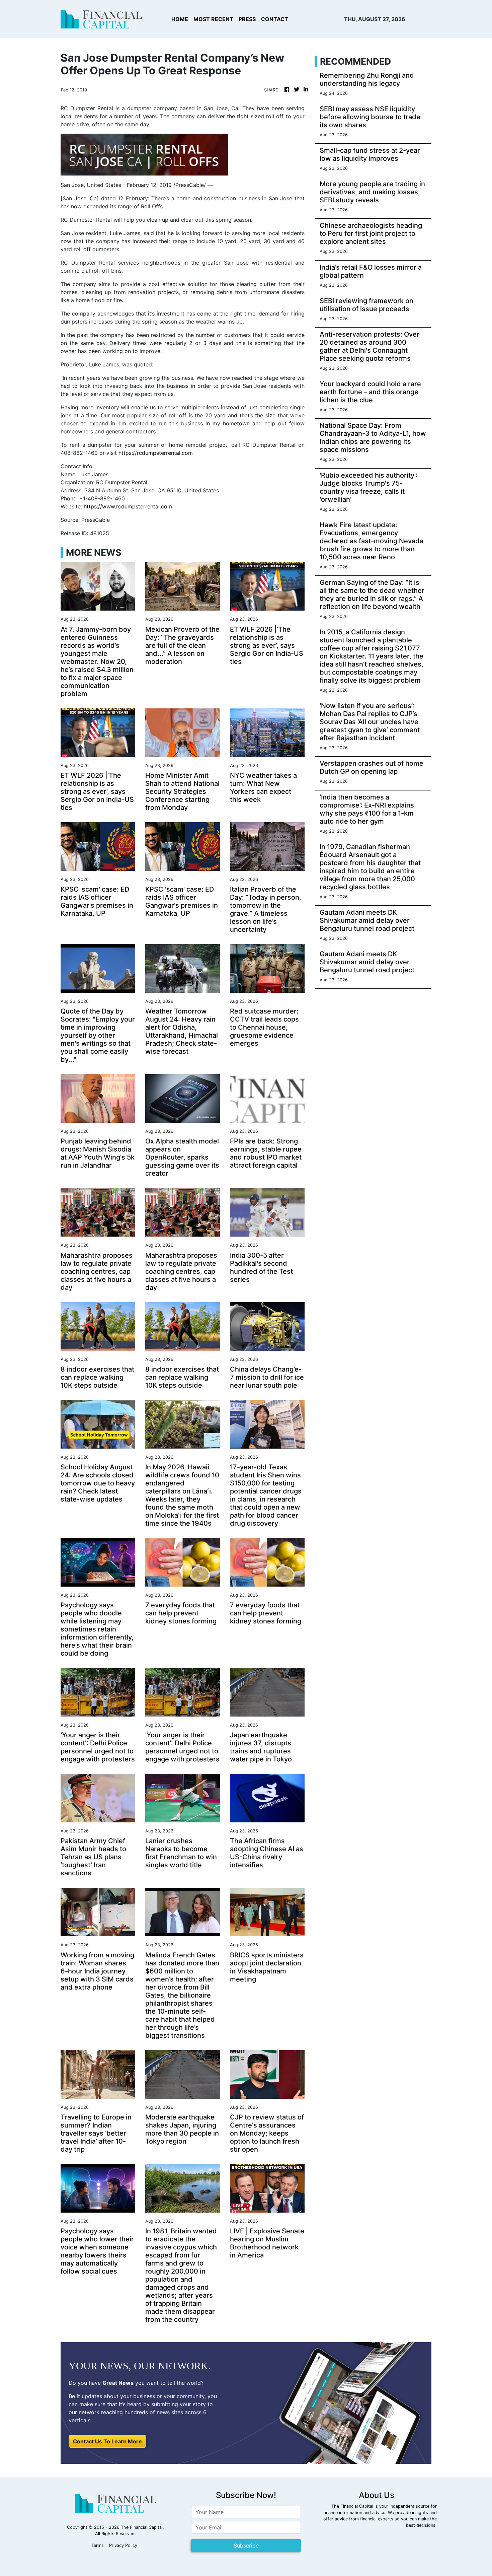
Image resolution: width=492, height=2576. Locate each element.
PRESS (247, 19)
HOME (180, 19)
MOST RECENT (213, 19)
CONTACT (275, 19)
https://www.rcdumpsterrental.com (128, 506)
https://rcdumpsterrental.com (156, 453)
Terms (98, 2545)
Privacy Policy (123, 2545)
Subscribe (246, 2546)
